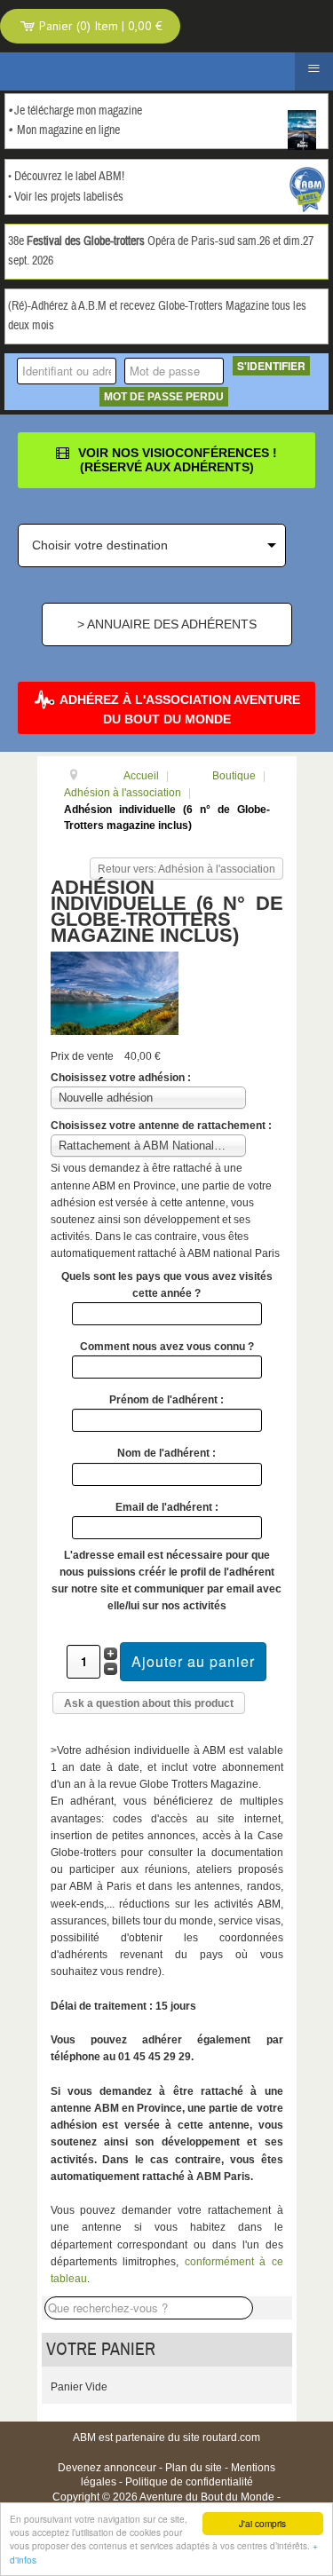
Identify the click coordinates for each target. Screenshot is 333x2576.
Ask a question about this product (149, 1703)
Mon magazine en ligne (68, 130)
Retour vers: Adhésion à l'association (186, 869)
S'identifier (271, 366)
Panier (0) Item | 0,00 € (99, 26)
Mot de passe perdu (164, 397)
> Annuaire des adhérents (167, 624)
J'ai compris (262, 2523)
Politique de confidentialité (189, 2482)
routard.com (231, 2438)
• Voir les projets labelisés (66, 197)
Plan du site (194, 2468)
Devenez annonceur (107, 2468)
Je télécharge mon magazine (78, 111)
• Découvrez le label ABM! (66, 177)
